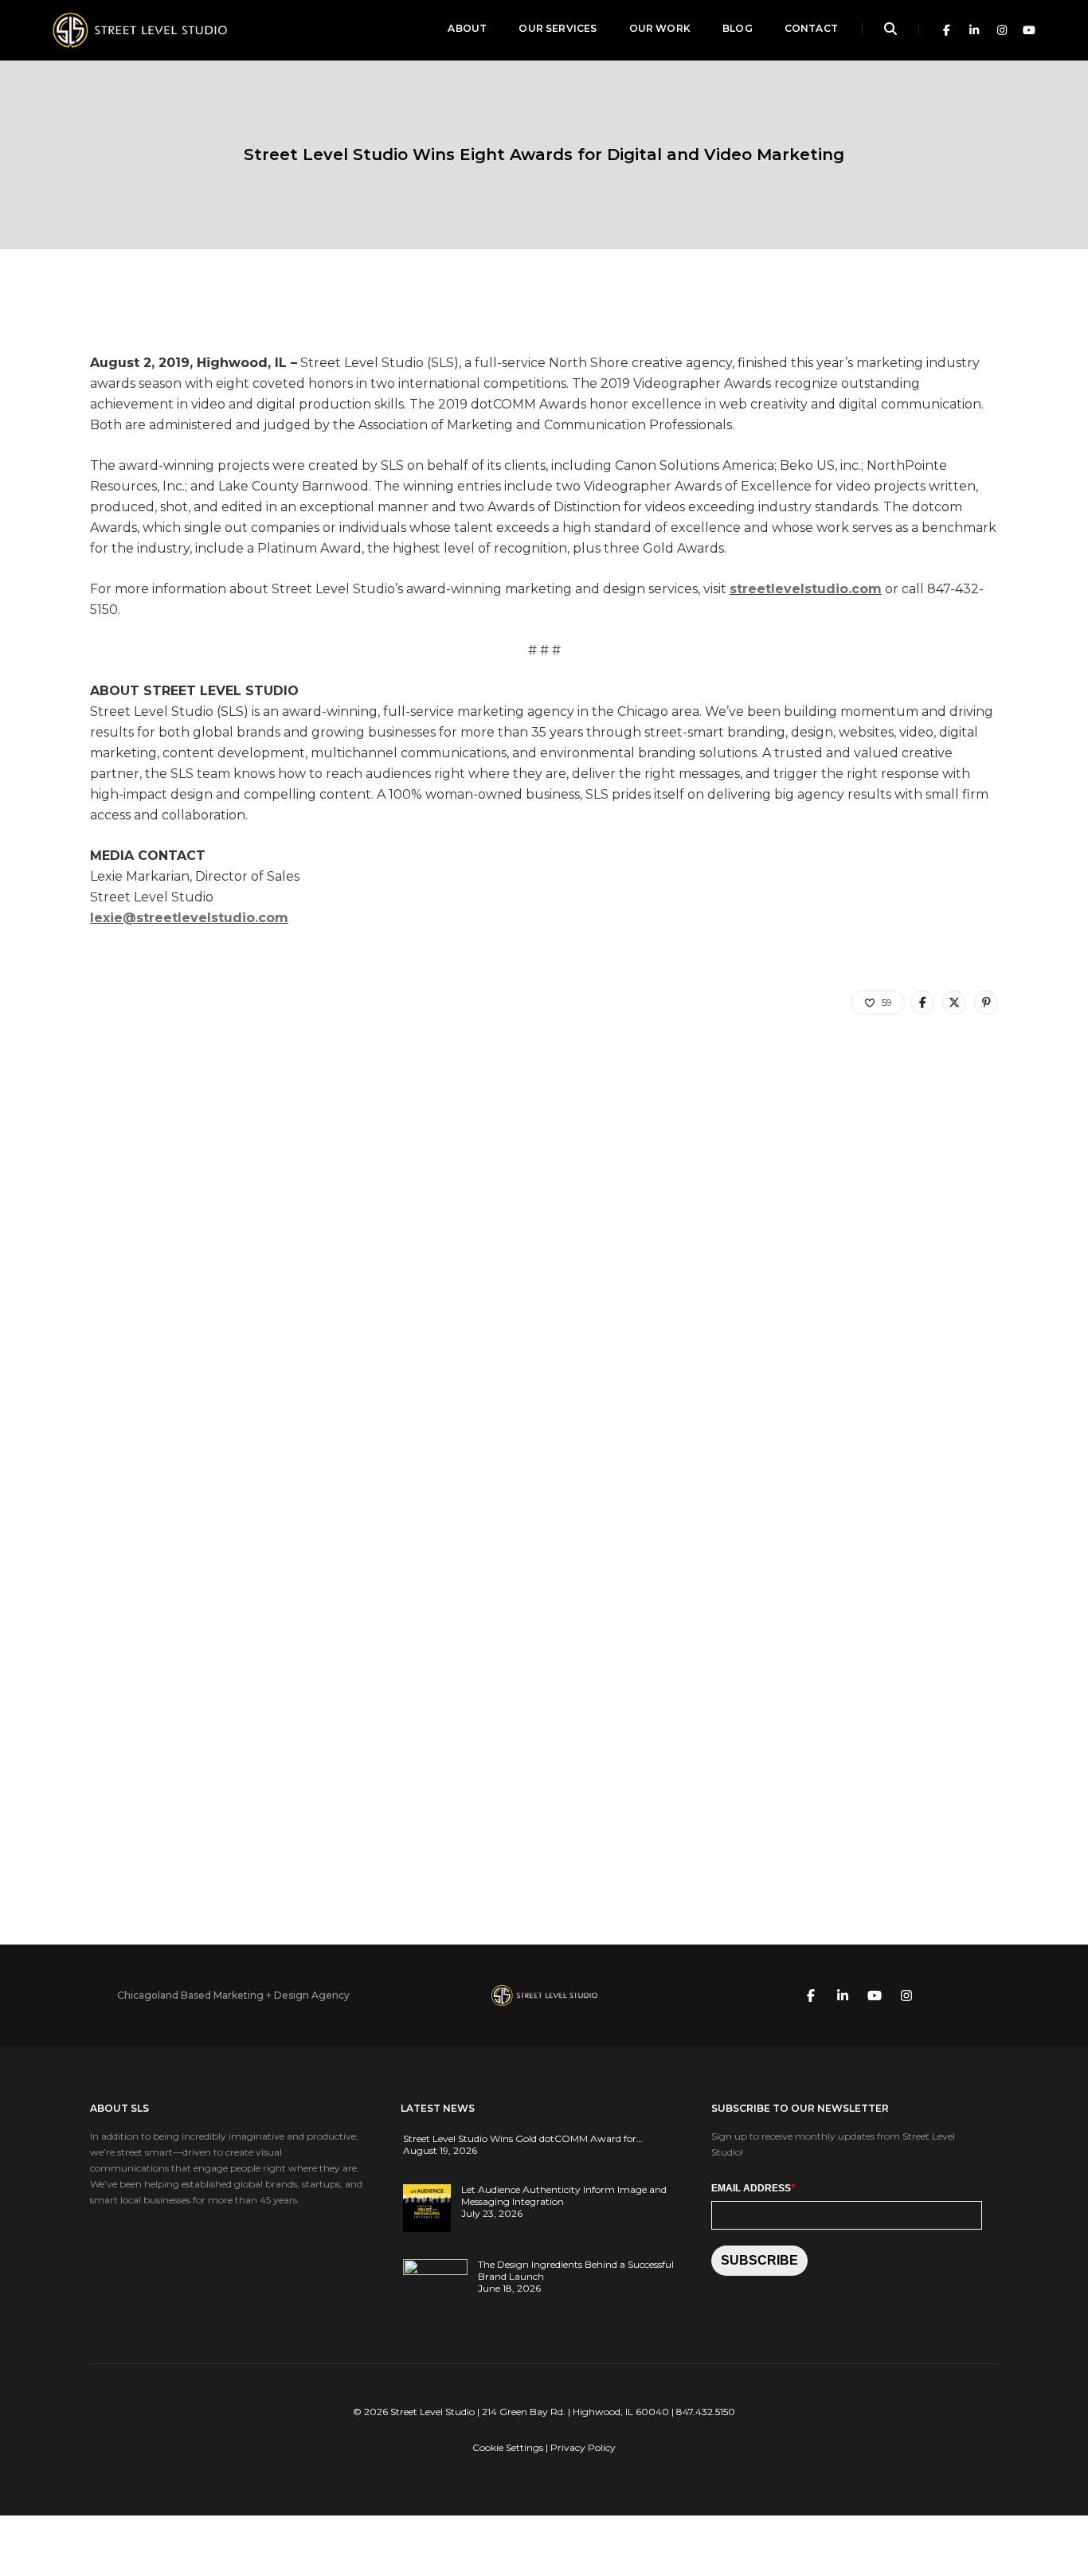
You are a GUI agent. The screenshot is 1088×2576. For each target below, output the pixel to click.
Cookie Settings (508, 2447)
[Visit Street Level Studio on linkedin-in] (971, 30)
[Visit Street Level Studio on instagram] (998, 30)
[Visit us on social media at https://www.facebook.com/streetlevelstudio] (811, 1995)
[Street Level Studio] (139, 29)
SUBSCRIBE (759, 2260)
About (467, 28)
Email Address (753, 2187)
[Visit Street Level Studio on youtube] (1025, 30)
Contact (811, 28)
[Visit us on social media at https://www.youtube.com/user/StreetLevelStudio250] (875, 1995)
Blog (738, 28)
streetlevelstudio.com (806, 589)
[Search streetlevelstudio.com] (890, 30)
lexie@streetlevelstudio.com (189, 918)
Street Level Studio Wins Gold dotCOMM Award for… (523, 2138)
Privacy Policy (583, 2447)
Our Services (558, 28)
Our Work (660, 28)
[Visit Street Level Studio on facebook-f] (943, 30)
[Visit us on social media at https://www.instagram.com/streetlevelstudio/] (906, 1995)
